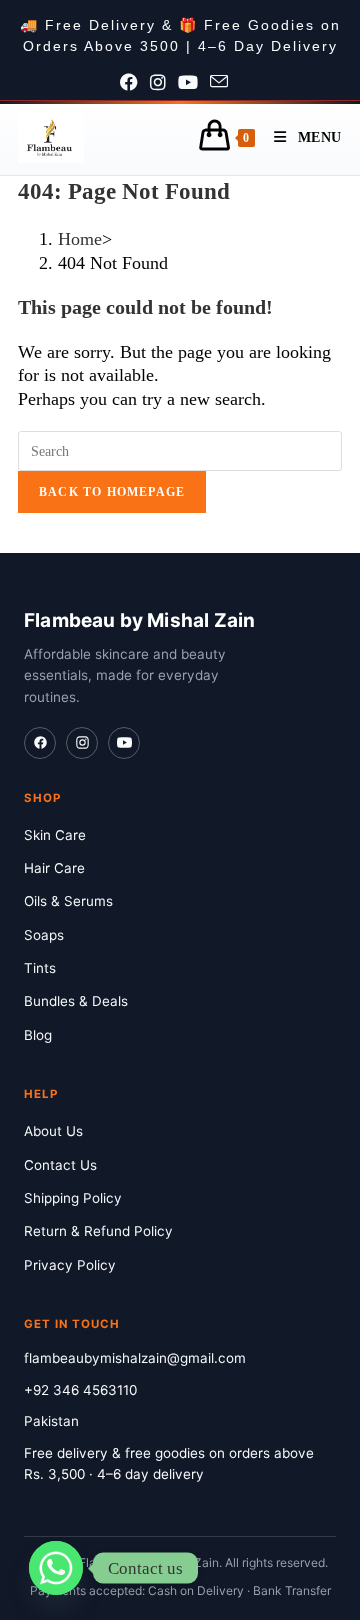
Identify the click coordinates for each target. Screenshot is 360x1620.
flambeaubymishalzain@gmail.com (135, 1358)
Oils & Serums (68, 901)
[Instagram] (82, 743)
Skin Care (55, 835)
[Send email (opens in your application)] (225, 83)
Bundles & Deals (76, 1001)
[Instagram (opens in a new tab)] (164, 83)
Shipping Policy (73, 1198)
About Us (53, 1131)
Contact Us (60, 1165)
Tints (40, 968)
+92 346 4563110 (80, 1390)
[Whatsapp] (56, 1568)
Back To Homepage (112, 492)
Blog (38, 1035)
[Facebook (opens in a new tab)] (135, 83)
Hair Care (54, 868)
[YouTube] (124, 743)
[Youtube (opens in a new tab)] (194, 83)
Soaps (44, 935)
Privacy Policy (70, 1265)
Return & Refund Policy (98, 1231)
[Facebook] (40, 743)
